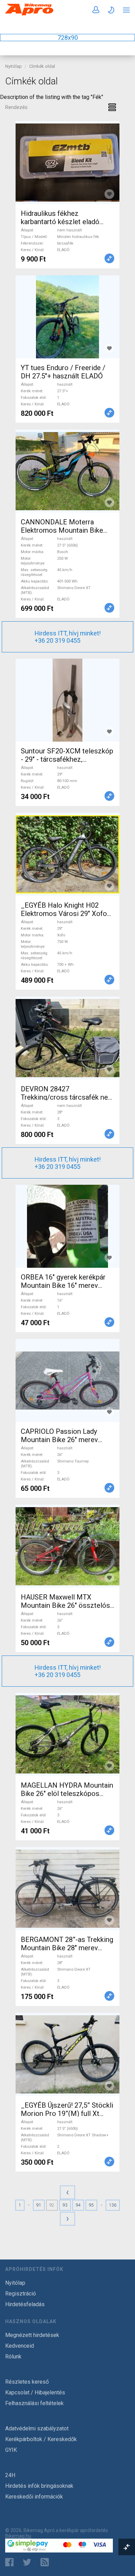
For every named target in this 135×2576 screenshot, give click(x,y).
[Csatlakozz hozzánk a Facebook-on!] (9, 2562)
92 (52, 2205)
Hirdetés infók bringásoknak (39, 2486)
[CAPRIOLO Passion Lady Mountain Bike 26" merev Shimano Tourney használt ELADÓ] (67, 1381)
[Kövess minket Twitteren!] (27, 2562)
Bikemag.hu (18, 2536)
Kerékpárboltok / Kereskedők (41, 2439)
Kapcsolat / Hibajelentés (35, 2392)
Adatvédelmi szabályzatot (37, 2428)
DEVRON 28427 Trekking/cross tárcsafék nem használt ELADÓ (67, 1097)
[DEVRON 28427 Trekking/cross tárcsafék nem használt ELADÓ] (67, 1038)
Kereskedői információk (34, 2497)
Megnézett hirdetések (32, 2335)
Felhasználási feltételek (34, 2403)
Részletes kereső (27, 2382)
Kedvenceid (20, 2346)
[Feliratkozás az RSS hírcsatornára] (46, 2562)
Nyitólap (13, 66)
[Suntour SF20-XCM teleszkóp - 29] (67, 700)
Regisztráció (21, 2294)
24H (10, 2475)
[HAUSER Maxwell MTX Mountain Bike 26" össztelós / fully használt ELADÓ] (67, 1546)
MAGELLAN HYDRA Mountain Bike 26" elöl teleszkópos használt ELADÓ (67, 1794)
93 (65, 2205)
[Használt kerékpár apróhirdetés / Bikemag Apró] (29, 14)
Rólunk (13, 2357)
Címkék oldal (42, 66)
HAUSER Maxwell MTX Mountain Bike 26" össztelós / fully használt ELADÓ (65, 1605)
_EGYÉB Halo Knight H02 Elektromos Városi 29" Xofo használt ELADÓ (64, 914)
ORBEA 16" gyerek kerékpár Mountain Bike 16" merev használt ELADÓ (63, 1285)
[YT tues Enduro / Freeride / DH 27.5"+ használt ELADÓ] (67, 317)
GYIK (11, 2450)
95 (91, 2205)
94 (78, 2205)
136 (113, 2205)
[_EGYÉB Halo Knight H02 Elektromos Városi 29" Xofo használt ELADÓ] (67, 854)
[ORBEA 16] (67, 1226)
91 (39, 2205)
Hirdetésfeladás (25, 2304)
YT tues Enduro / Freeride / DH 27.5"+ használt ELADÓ (63, 372)
